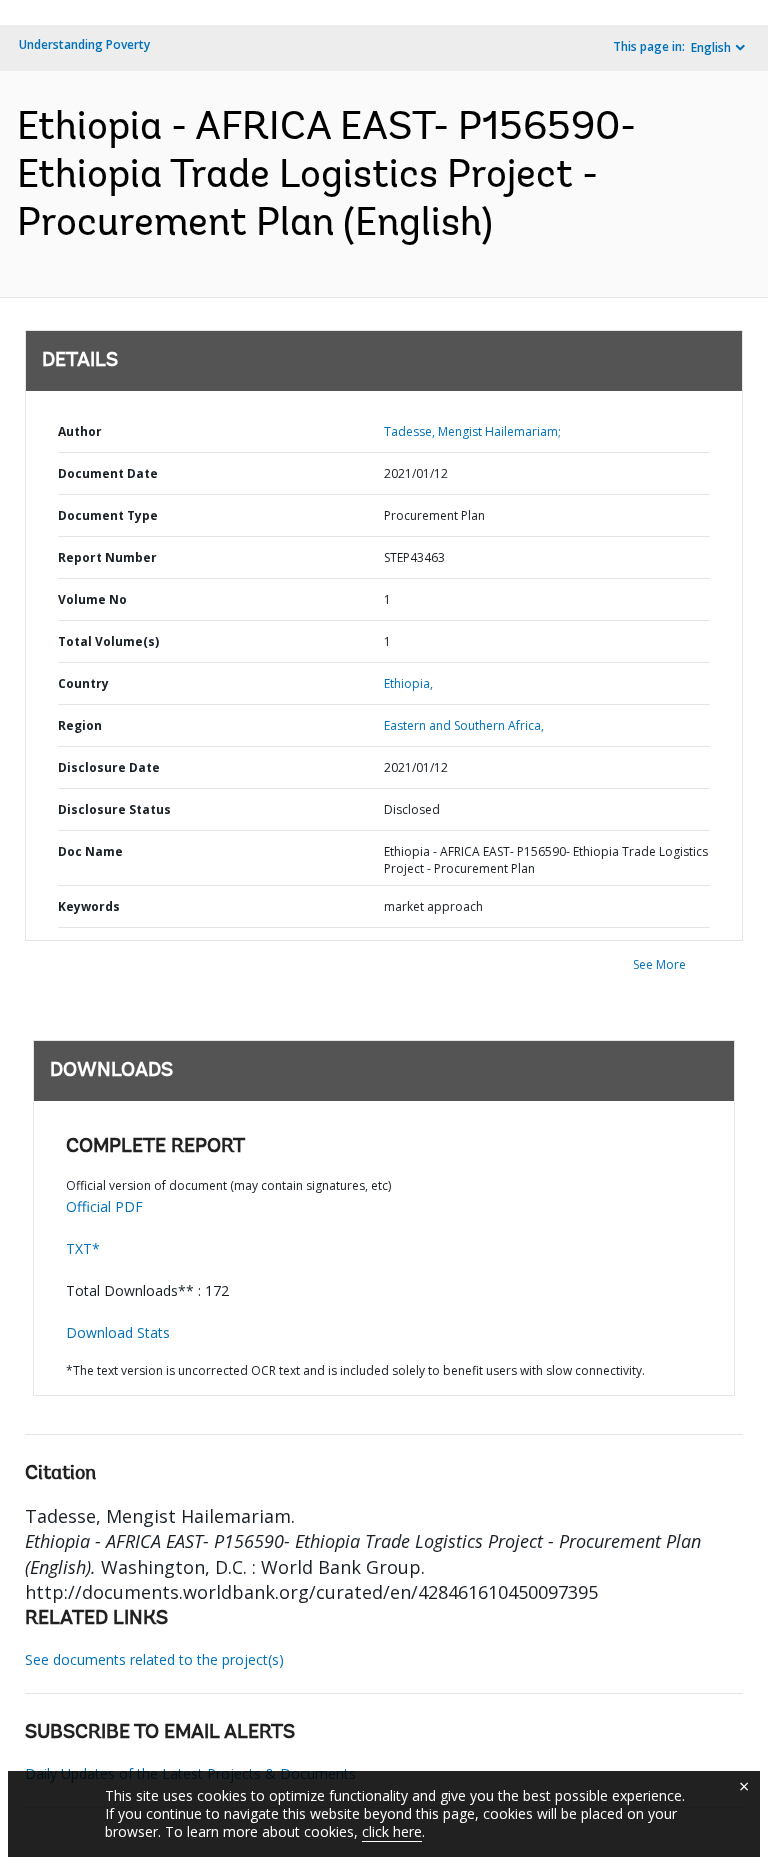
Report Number (107, 557)
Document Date (108, 473)
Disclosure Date (109, 767)
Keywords (89, 906)
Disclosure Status (114, 809)
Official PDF (104, 1206)
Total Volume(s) (108, 641)
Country (83, 683)
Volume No (92, 599)
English (711, 47)
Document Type (108, 515)
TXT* (83, 1248)
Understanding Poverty (84, 44)
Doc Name (90, 851)
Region (80, 725)
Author (80, 431)
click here (392, 1831)
